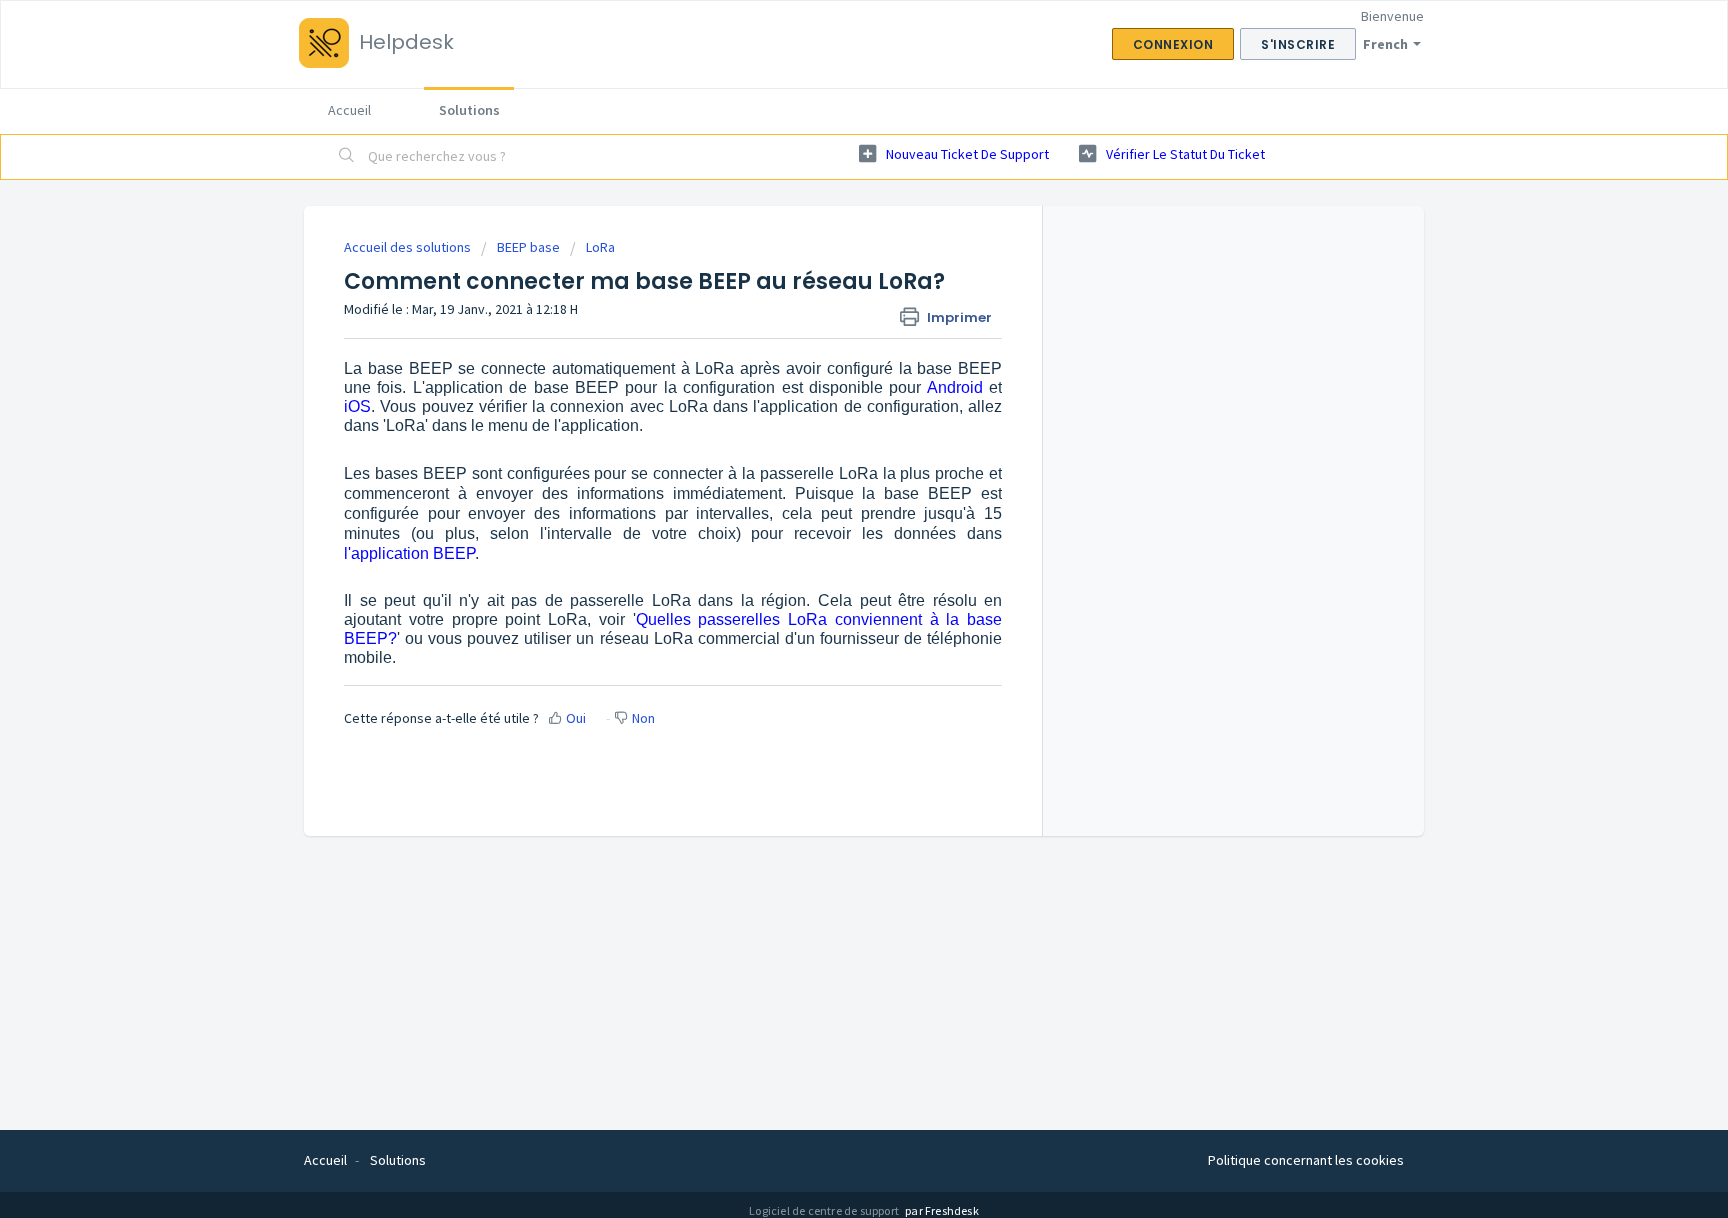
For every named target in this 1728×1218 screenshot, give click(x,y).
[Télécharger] (827, 348)
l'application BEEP (409, 553)
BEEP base (528, 247)
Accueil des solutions (409, 247)
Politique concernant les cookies (1306, 1160)
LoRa (600, 247)
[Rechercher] (347, 157)
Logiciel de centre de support (825, 1210)
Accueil (349, 110)
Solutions (469, 110)
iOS (357, 406)
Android (955, 387)
